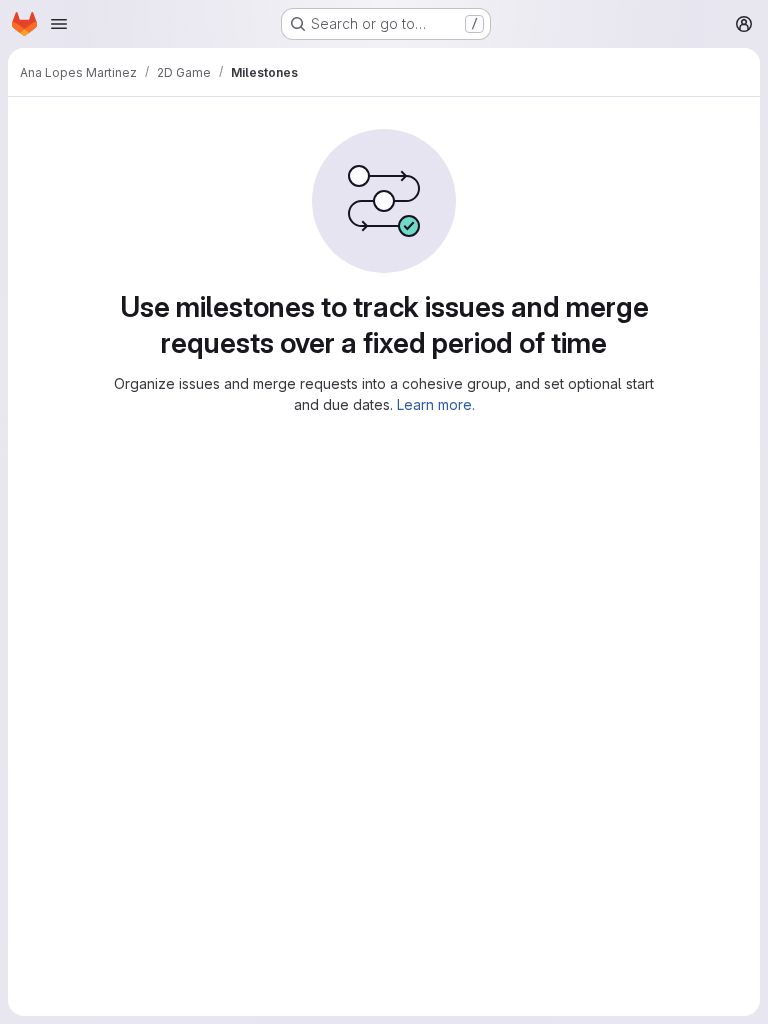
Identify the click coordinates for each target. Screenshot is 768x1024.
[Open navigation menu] (59, 24)
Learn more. (436, 404)
